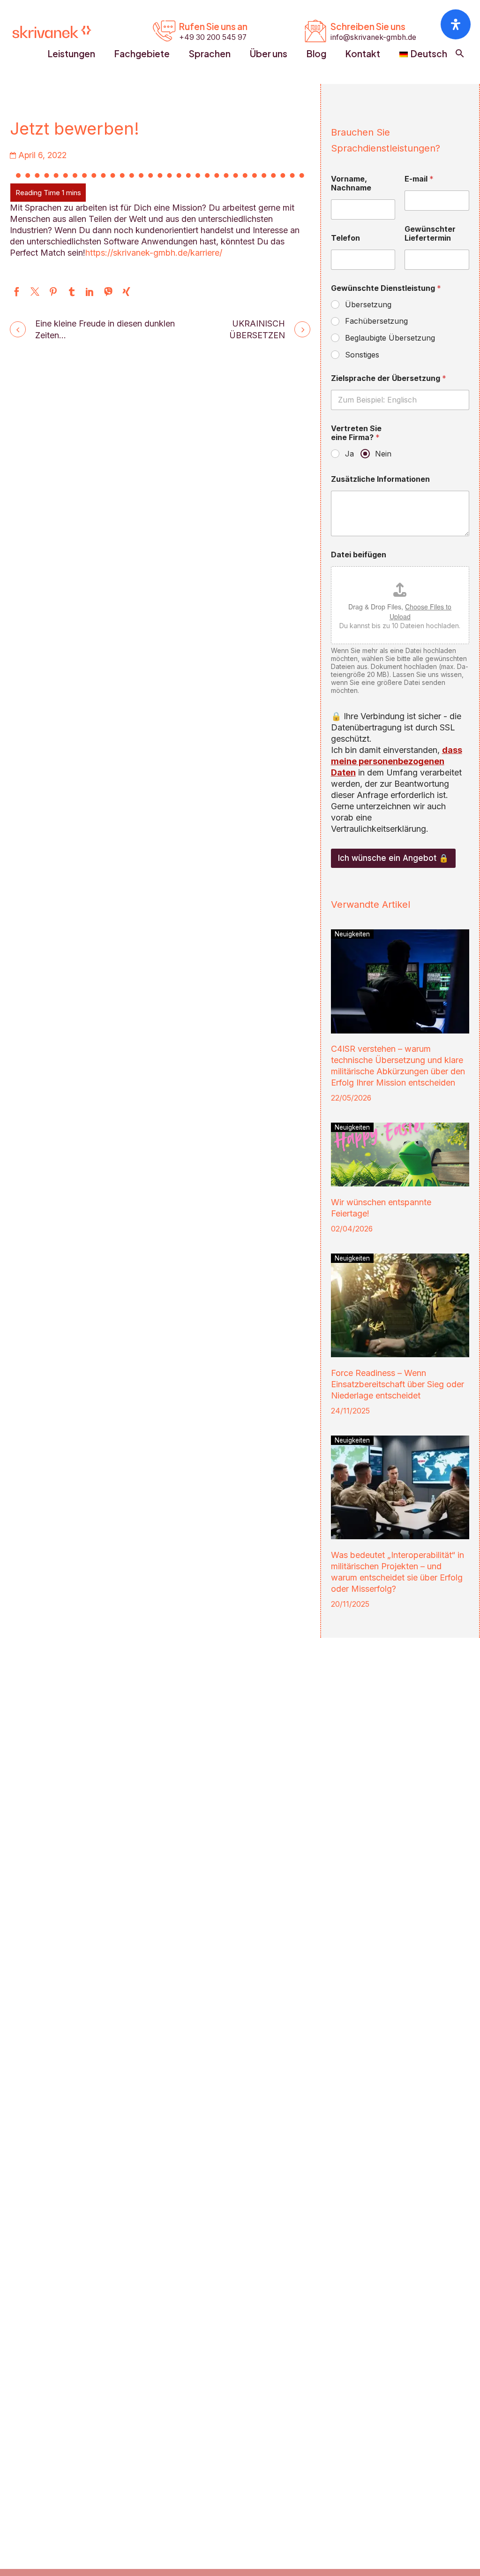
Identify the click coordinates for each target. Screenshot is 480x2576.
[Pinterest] (53, 292)
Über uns (269, 53)
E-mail (419, 179)
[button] (460, 53)
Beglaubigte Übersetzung (390, 338)
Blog (316, 53)
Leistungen (71, 53)
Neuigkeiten (352, 934)
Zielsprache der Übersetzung (389, 378)
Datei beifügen (359, 555)
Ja (349, 454)
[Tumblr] (71, 292)
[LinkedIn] (90, 292)
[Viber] (108, 292)
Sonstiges (362, 355)
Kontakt (363, 53)
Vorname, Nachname (351, 183)
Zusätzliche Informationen (380, 479)
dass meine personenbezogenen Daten (397, 761)
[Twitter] (35, 292)
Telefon (345, 238)
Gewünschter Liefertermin (430, 234)
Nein (383, 454)
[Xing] (126, 292)
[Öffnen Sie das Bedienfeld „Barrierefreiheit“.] (456, 24)
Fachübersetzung (376, 321)
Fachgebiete (142, 53)
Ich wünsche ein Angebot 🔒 (393, 858)
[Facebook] (17, 292)
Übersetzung (368, 304)
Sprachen (210, 53)
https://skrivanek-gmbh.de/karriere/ (154, 253)
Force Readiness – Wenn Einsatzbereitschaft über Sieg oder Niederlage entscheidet (397, 1384)
